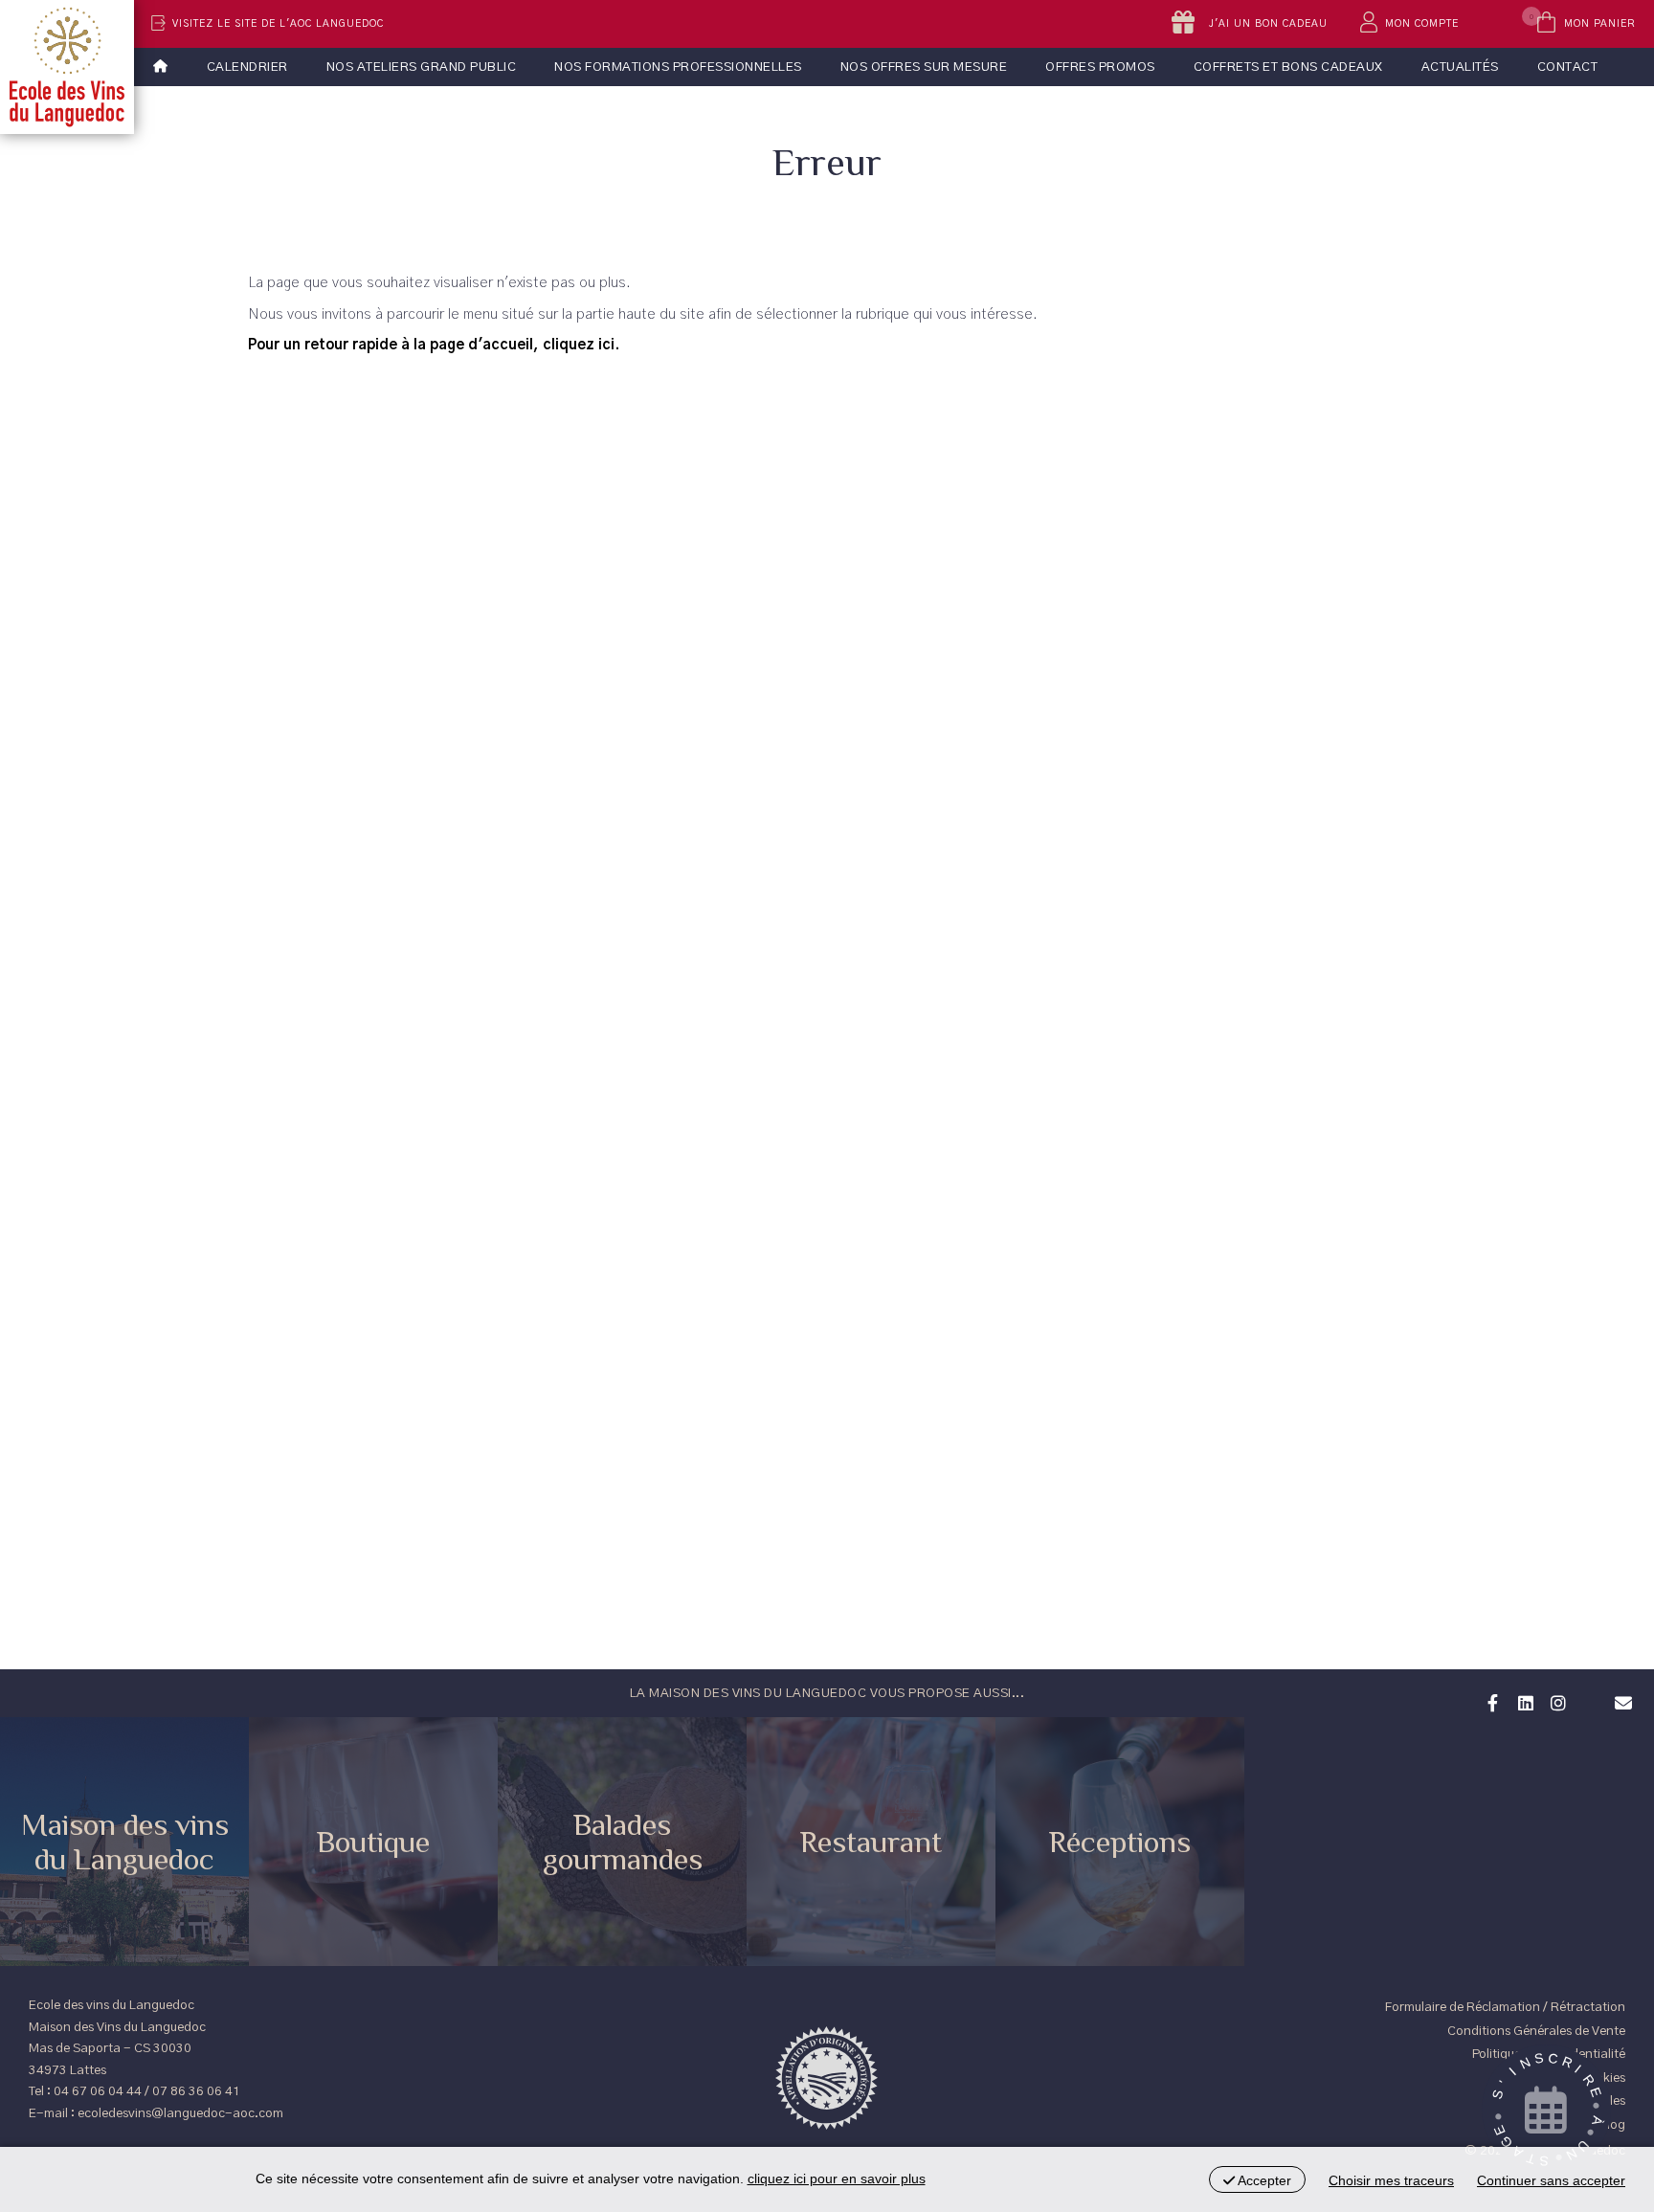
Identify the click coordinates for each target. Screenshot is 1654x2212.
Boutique (373, 1842)
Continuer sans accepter (1551, 2180)
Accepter (1263, 2180)
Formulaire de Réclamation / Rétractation (1505, 2007)
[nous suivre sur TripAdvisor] (1588, 1690)
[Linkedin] (1523, 1701)
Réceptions (1120, 1842)
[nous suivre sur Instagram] (1555, 1701)
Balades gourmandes (623, 1842)
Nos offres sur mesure (924, 67)
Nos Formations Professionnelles (678, 67)
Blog (1612, 2125)
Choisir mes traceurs (1391, 2180)
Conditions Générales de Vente (1536, 2031)
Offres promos (1100, 67)
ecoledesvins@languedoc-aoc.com (180, 2113)
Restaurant (871, 1842)
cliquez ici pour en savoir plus (837, 2178)
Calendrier (247, 67)
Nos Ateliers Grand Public (422, 67)
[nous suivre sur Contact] (1620, 1701)
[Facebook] (1490, 1701)
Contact (1568, 67)
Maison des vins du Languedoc (125, 1842)
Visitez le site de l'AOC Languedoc (278, 24)
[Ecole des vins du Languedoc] (67, 67)
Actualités (1460, 67)
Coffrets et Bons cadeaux (1288, 67)
